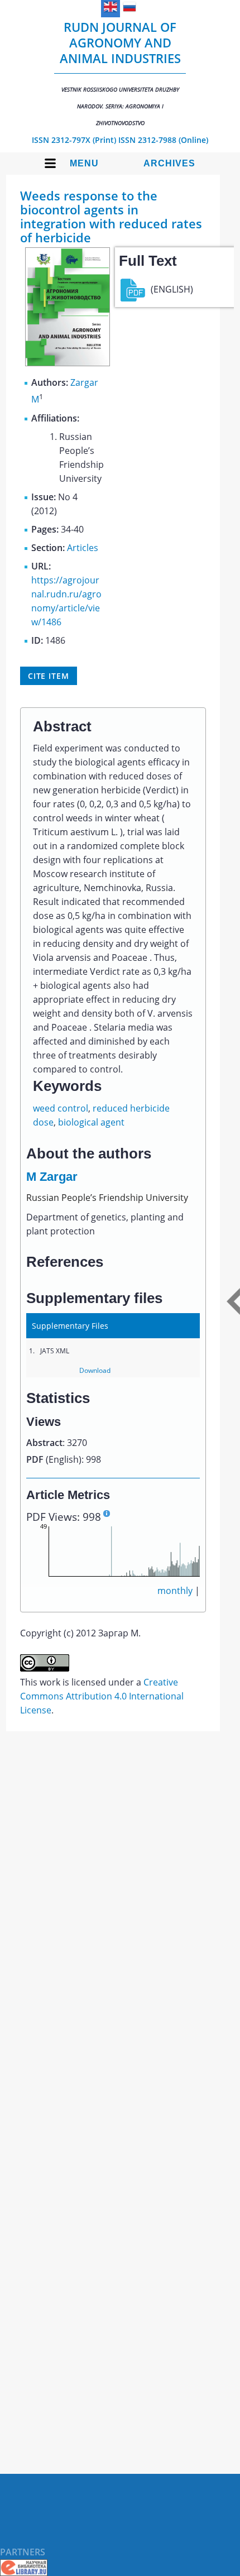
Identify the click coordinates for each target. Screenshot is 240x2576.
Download (95, 1370)
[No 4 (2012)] (68, 363)
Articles (83, 548)
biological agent (91, 1122)
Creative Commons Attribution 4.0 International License (102, 1696)
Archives (169, 163)
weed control (61, 1108)
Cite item (49, 676)
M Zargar (52, 1177)
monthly (175, 1591)
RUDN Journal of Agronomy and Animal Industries (120, 73)
